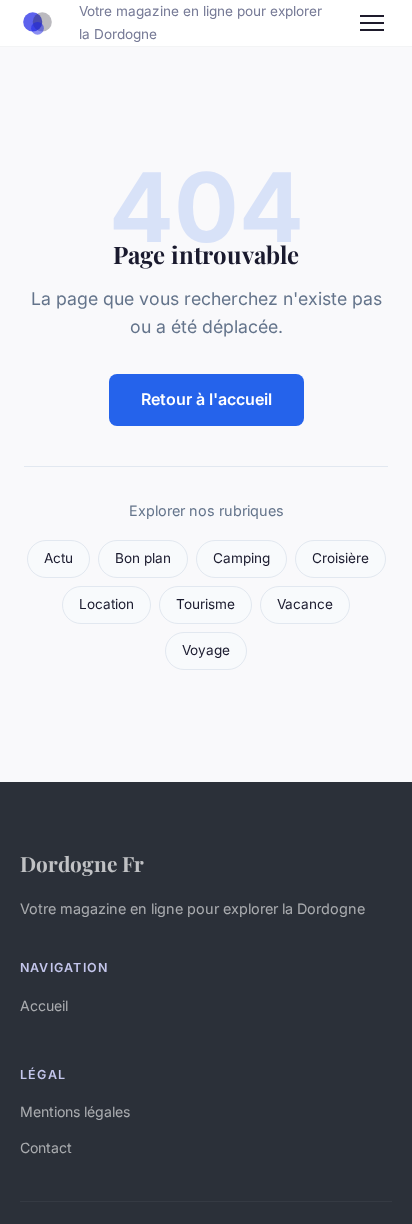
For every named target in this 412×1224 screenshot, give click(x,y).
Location (106, 604)
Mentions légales (75, 1111)
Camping (241, 558)
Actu (58, 558)
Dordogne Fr (82, 863)
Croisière (340, 558)
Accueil (44, 1005)
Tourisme (205, 604)
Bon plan (143, 558)
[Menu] (372, 23)
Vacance (305, 604)
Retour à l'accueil (206, 399)
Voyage (206, 650)
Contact (46, 1147)
